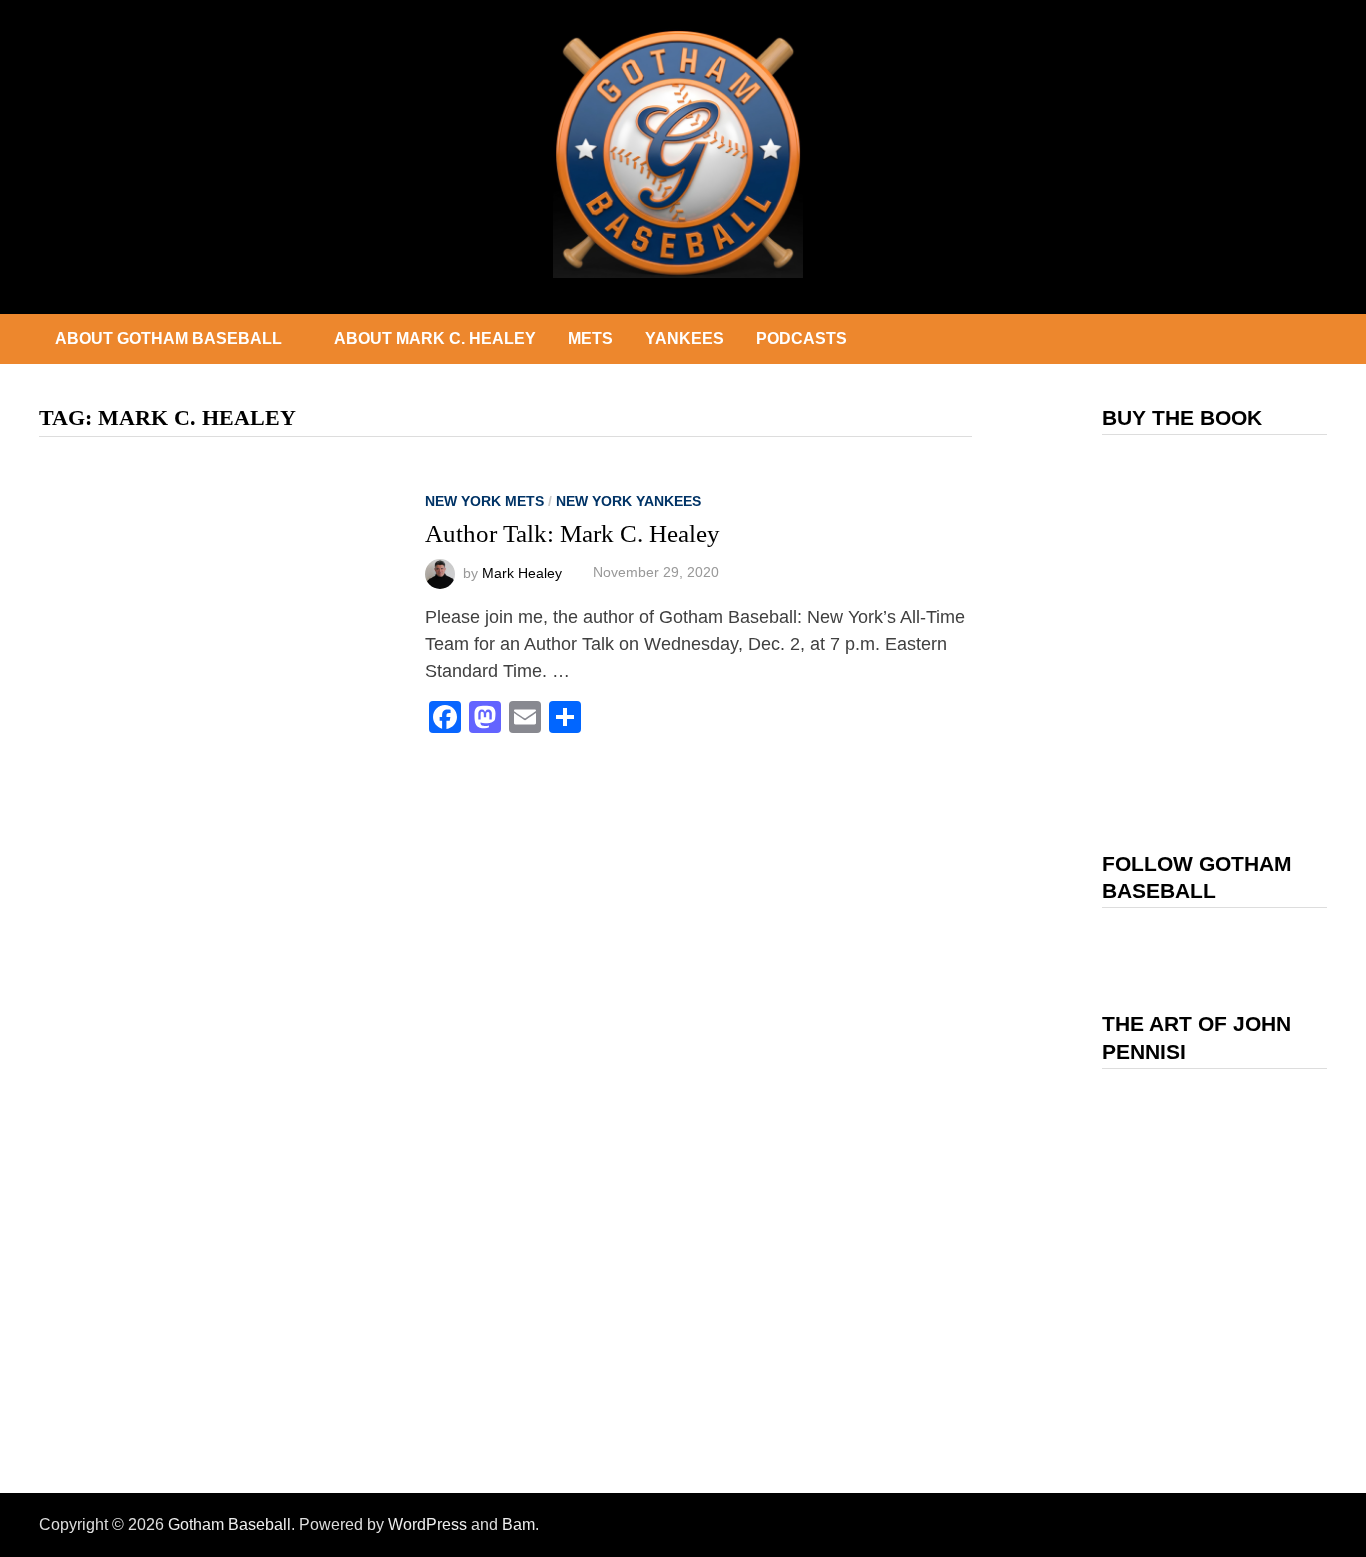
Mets (590, 338)
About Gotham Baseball (168, 338)
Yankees (684, 338)
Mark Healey (522, 572)
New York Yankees (628, 501)
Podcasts (801, 338)
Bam (518, 1524)
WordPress (427, 1524)
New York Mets (484, 501)
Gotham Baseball (229, 1524)
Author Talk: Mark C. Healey (572, 533)
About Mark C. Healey (435, 338)
